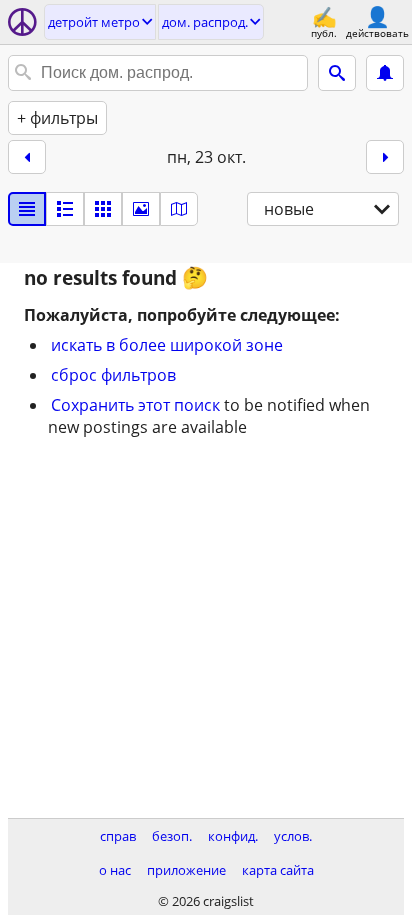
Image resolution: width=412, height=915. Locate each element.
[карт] (179, 209)
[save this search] (385, 73)
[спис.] (27, 209)
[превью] (65, 209)
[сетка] (103, 209)
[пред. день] (27, 157)
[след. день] (385, 157)
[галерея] (141, 209)
